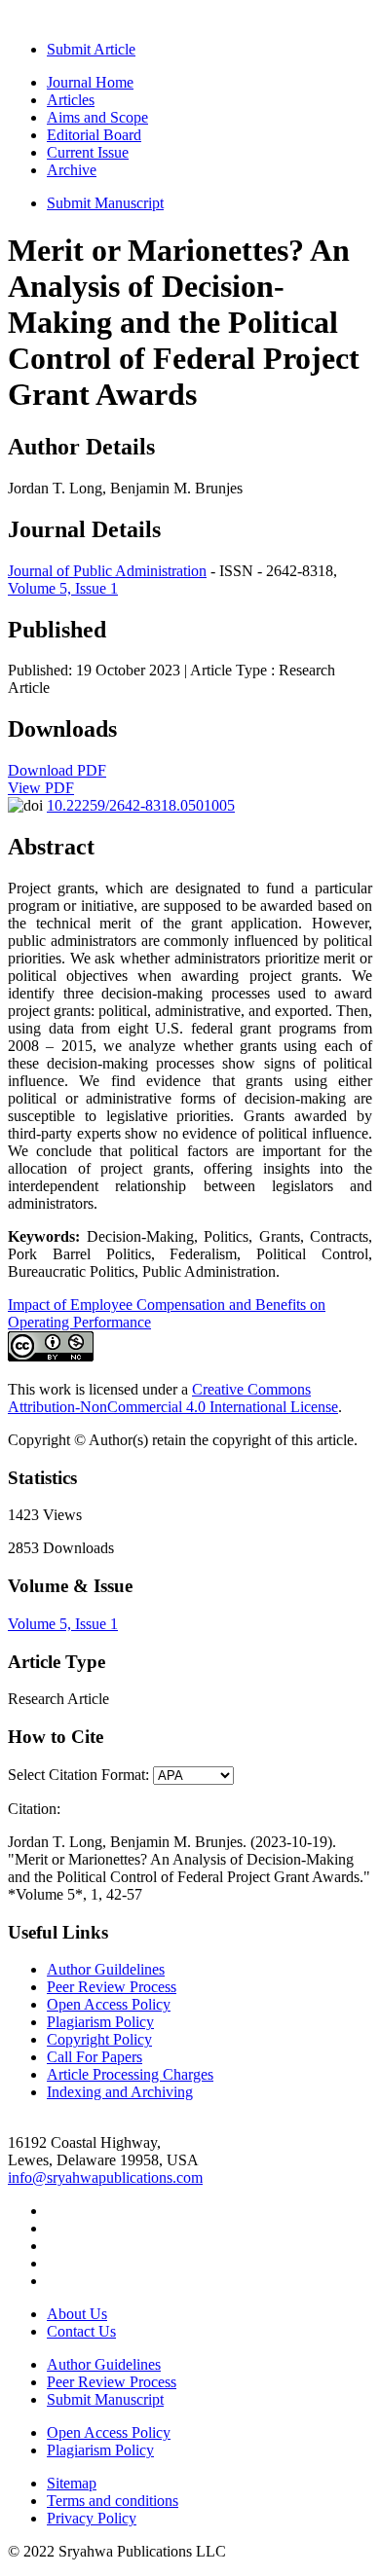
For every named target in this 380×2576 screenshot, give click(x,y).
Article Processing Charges (130, 2074)
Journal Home (90, 82)
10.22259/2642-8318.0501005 (141, 805)
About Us (77, 2314)
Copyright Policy (99, 2039)
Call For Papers (95, 2057)
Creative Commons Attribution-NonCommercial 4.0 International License (173, 1398)
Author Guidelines (104, 2364)
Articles (71, 100)
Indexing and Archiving (120, 2092)
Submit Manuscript (105, 203)
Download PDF (57, 770)
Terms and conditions (113, 2501)
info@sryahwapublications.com (105, 2177)
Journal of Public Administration (107, 571)
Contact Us (81, 2331)
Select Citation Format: (78, 1775)
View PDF (41, 788)
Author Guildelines (106, 1969)
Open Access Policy (109, 2004)
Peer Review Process (112, 1987)
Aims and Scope (97, 117)
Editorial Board (94, 135)
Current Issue (88, 152)
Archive (72, 170)
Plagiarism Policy (100, 2022)
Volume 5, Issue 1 (63, 588)
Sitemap (72, 2483)
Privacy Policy (92, 2518)
